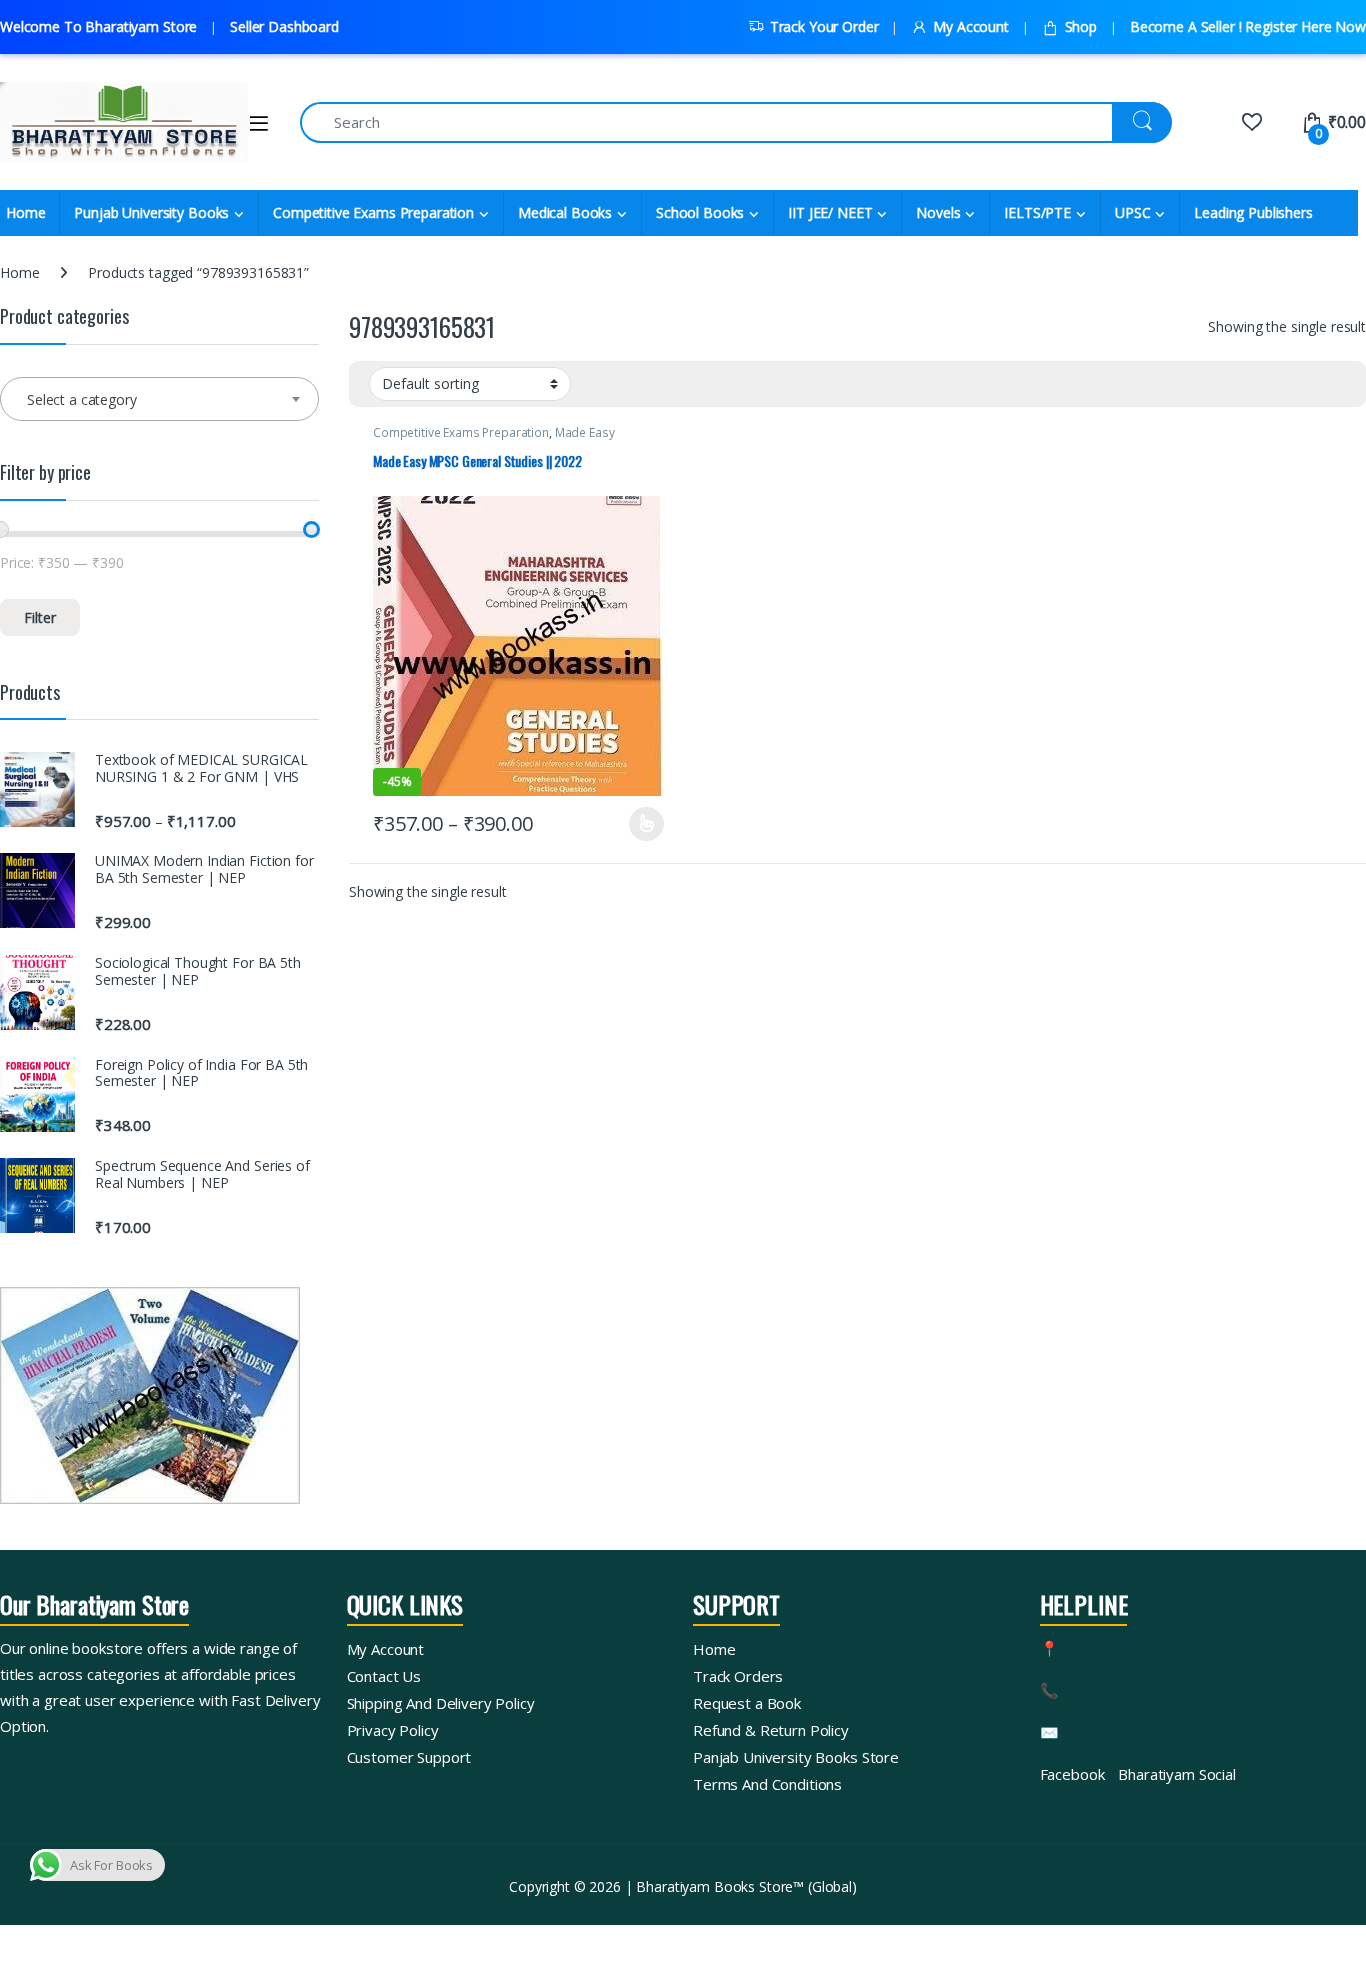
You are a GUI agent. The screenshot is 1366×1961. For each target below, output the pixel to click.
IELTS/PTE (1037, 212)
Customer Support (409, 1757)
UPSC (1132, 212)
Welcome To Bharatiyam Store (98, 26)
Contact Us (384, 1676)
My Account (970, 26)
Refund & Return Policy (771, 1730)
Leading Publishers (1253, 212)
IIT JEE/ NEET (830, 212)
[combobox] (159, 399)
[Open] (259, 123)
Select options (640, 824)
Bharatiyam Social (1177, 1774)
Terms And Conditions (767, 1784)
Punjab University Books (151, 212)
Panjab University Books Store (796, 1757)
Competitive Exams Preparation (373, 212)
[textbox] (159, 400)
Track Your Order (824, 26)
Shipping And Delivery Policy (441, 1703)
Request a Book (747, 1703)
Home (19, 272)
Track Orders (738, 1676)
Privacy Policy (393, 1730)
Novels (938, 212)
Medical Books (565, 212)
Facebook (1072, 1774)
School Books (700, 212)
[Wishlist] (1251, 122)
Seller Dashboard (284, 26)
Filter (40, 617)
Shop (1081, 26)
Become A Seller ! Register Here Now (1248, 26)
